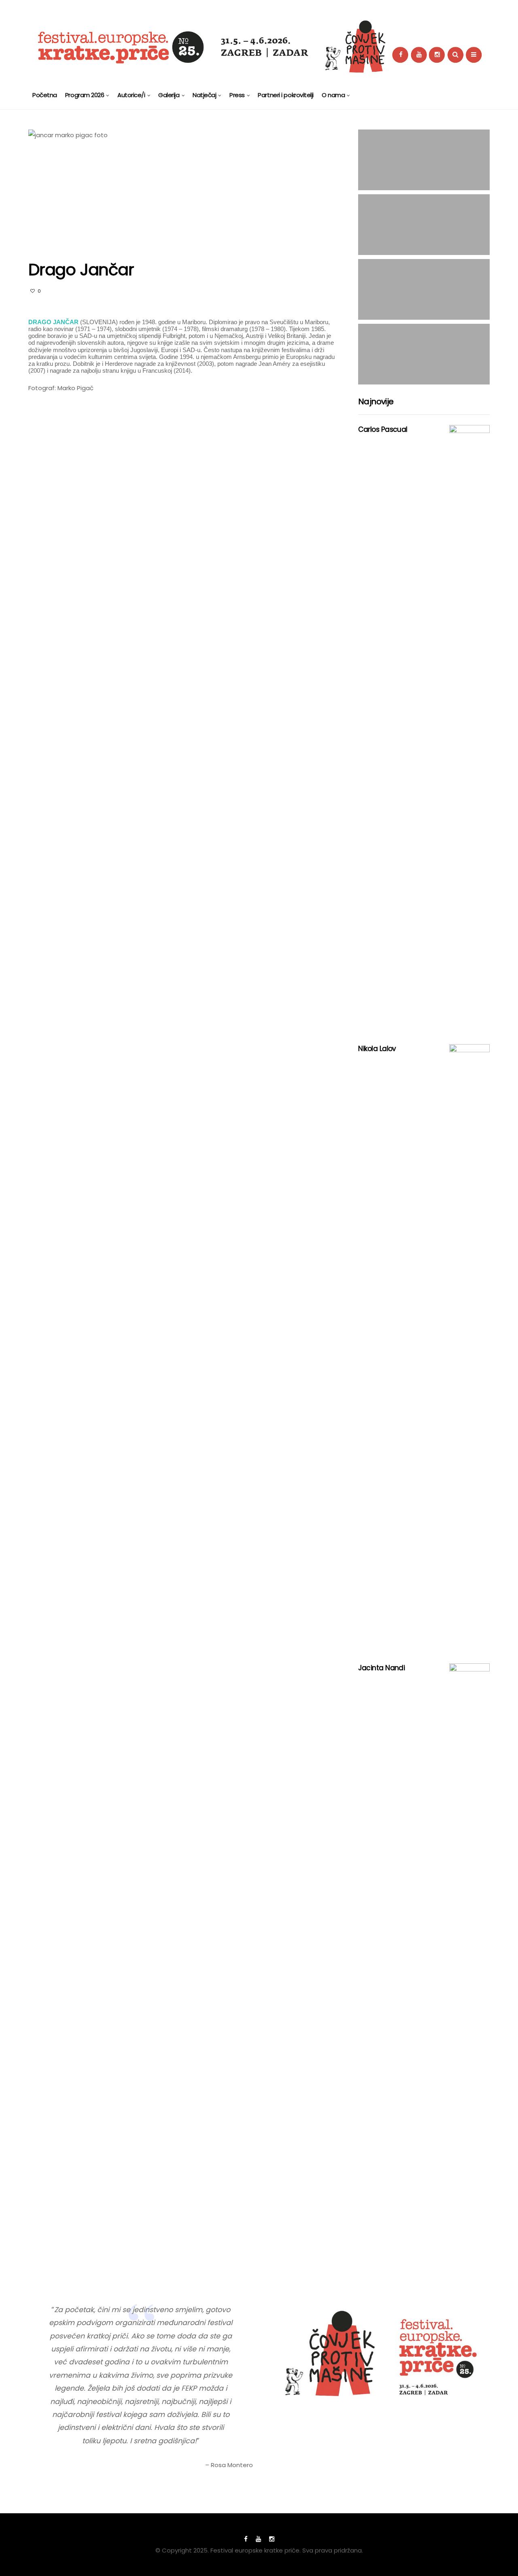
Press (237, 95)
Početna (45, 95)
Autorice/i (131, 95)
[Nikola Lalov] (469, 1348)
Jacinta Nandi (381, 1668)
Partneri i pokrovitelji (286, 95)
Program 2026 (85, 95)
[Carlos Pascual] (469, 728)
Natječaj (204, 95)
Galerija (169, 95)
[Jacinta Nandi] (469, 1967)
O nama (333, 95)
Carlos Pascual (383, 429)
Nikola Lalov (377, 1049)
